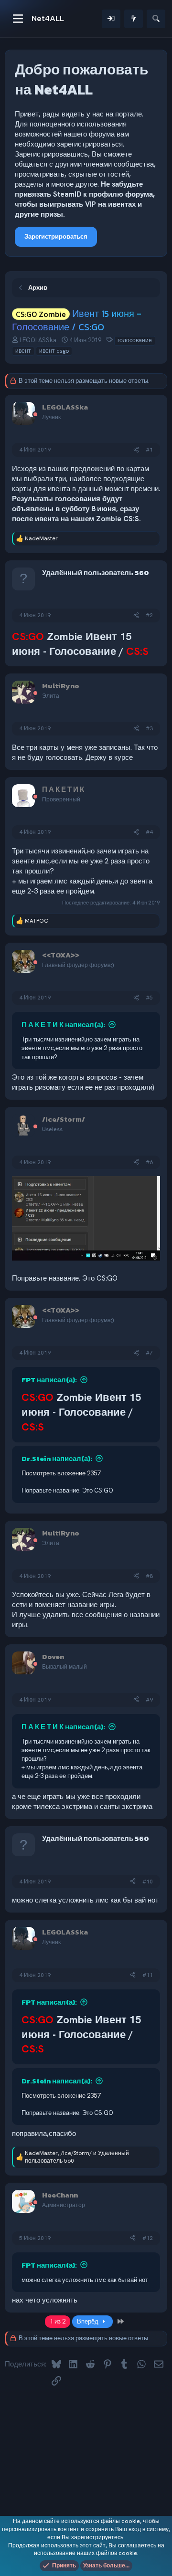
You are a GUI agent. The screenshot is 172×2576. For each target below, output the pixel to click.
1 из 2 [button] (58, 2321)
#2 (149, 615)
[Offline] (35, 415)
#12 (148, 2238)
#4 (149, 832)
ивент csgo (54, 351)
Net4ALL (48, 18)
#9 (149, 1700)
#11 (148, 1975)
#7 (149, 1353)
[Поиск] (156, 19)
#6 (149, 1162)
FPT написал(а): (49, 1380)
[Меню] (18, 19)
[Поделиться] (136, 450)
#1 (149, 450)
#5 (149, 998)
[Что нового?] (134, 19)
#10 (148, 1882)
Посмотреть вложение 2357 (61, 1473)
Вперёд (88, 2321)
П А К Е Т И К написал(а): (63, 1025)
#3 (149, 728)
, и (77, 2157)
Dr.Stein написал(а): (57, 1458)
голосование (135, 340)
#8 (149, 1576)
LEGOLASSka (38, 340)
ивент (23, 351)
